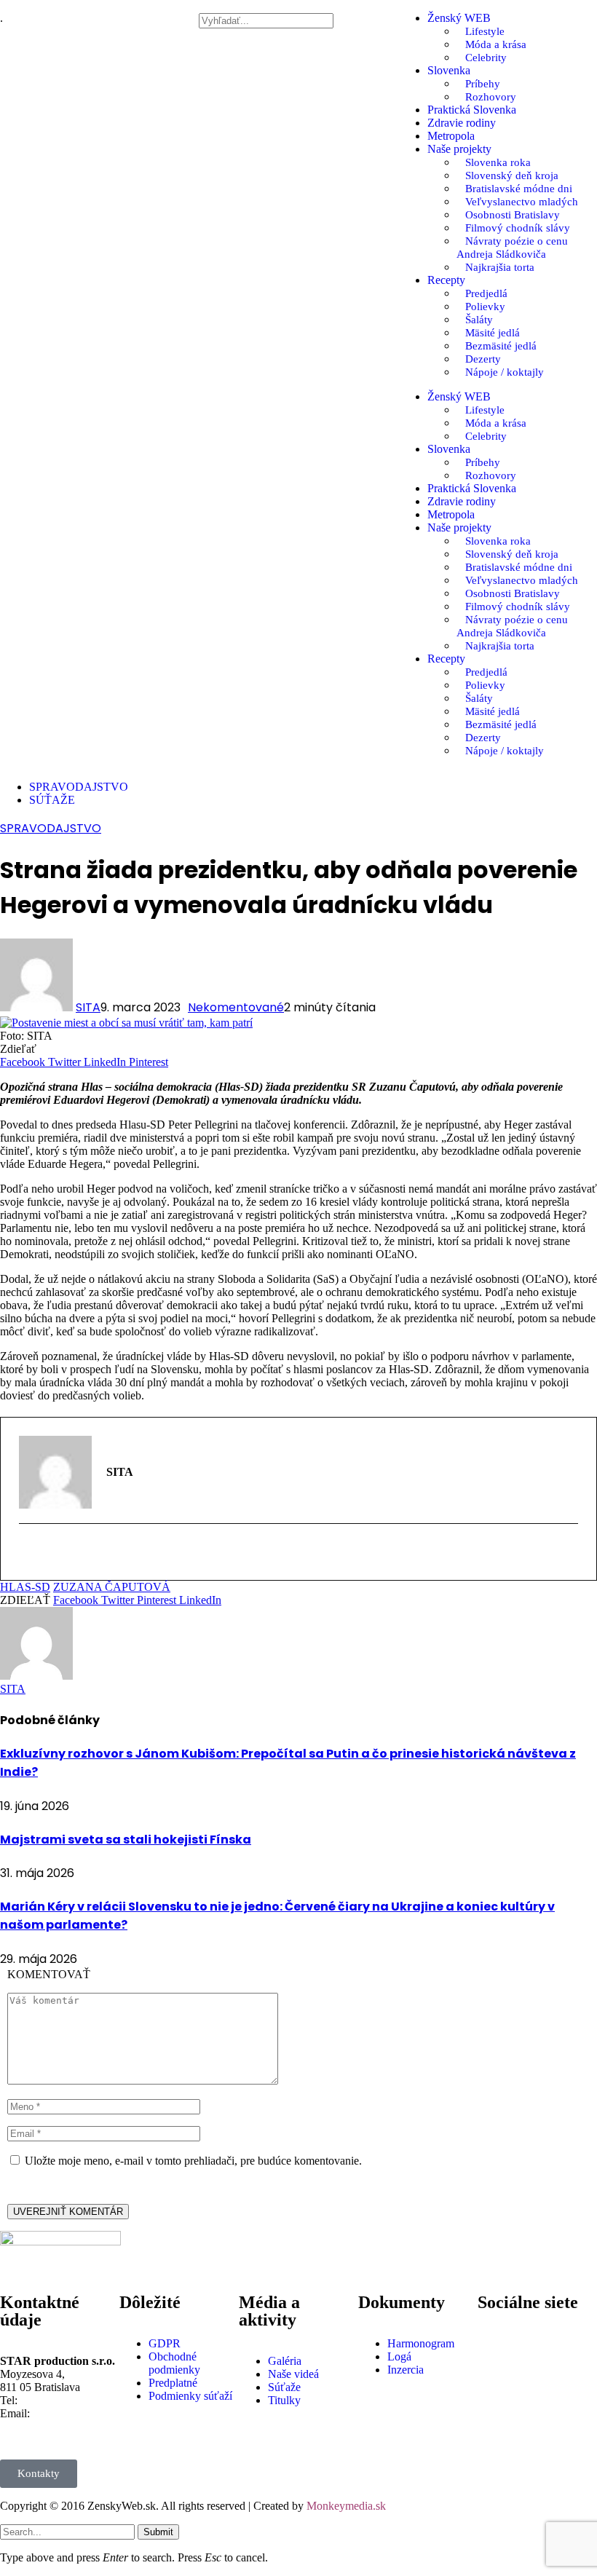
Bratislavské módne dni (519, 189)
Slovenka (449, 70)
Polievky (485, 307)
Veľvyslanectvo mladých (522, 202)
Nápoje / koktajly (505, 372)
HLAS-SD (25, 1587)
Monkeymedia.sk (346, 2506)
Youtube (533, 2388)
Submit (158, 2532)
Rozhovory (491, 97)
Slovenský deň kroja (512, 175)
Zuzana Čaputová (112, 1587)
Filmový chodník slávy (518, 228)
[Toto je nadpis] (496, 2344)
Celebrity (486, 58)
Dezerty (483, 359)
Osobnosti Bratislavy (513, 215)
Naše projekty (459, 149)
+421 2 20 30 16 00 (66, 2400)
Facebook (537, 2337)
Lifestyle (485, 31)
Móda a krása (496, 44)
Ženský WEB (459, 18)
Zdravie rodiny (462, 123)
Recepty (446, 280)
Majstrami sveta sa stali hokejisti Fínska (126, 1840)
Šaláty (479, 320)
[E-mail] (28, 1554)
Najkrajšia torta (500, 267)
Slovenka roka (498, 162)
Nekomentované (236, 1007)
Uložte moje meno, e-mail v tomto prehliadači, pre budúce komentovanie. (193, 2161)
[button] (298, 7)
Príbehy (483, 84)
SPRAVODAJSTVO (51, 828)
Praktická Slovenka (472, 110)
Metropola (451, 136)
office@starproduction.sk (58, 2426)
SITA (88, 1007)
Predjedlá (486, 293)
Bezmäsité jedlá (501, 346)
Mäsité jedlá (493, 333)
